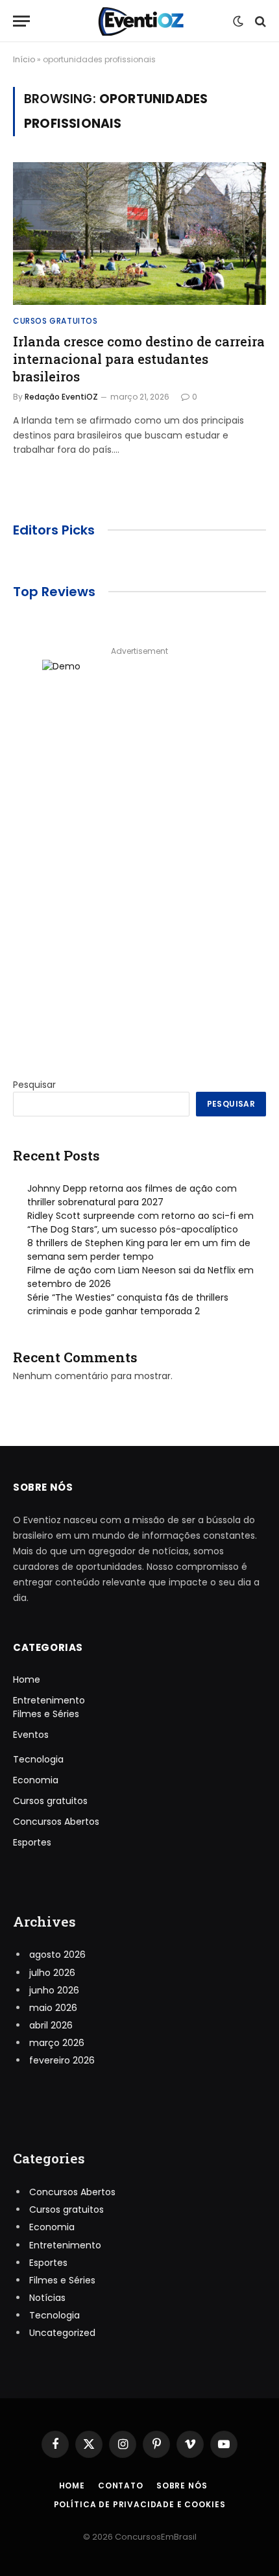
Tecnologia (38, 1759)
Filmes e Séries (46, 1714)
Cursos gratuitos (50, 1801)
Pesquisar (34, 1085)
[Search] (259, 21)
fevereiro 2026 (62, 2060)
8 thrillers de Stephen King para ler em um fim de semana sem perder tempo (139, 1250)
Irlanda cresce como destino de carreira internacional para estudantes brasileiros (139, 359)
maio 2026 (53, 2008)
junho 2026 (54, 1990)
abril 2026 (51, 2025)
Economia (36, 1780)
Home (27, 1679)
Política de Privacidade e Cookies (140, 2504)
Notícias (47, 2298)
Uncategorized (62, 2333)
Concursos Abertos (56, 1822)
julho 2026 (52, 1973)
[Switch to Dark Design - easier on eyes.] (238, 21)
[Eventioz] (139, 21)
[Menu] (21, 21)
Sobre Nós (182, 2486)
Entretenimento (49, 1700)
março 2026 (57, 2043)
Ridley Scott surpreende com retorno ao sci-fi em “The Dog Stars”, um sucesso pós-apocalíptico (140, 1222)
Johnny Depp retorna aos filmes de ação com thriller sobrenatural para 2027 (132, 1195)
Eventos (31, 1735)
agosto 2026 (57, 1955)
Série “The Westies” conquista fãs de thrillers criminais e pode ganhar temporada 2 (128, 1304)
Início (24, 59)
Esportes (32, 1842)
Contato (121, 2486)
